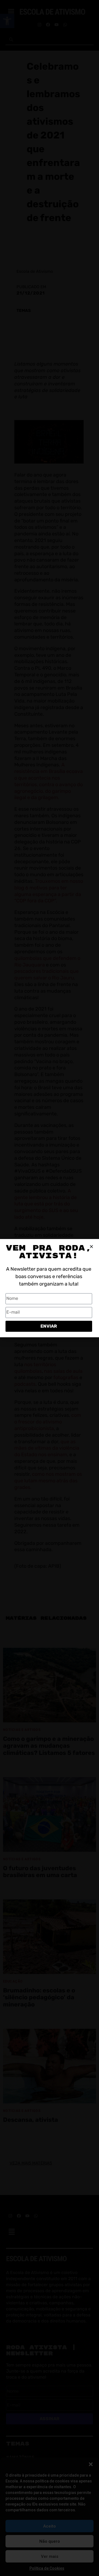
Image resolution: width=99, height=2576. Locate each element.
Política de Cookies (47, 2568)
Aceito (50, 2526)
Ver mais (50, 2556)
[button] (91, 2464)
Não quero (50, 2541)
